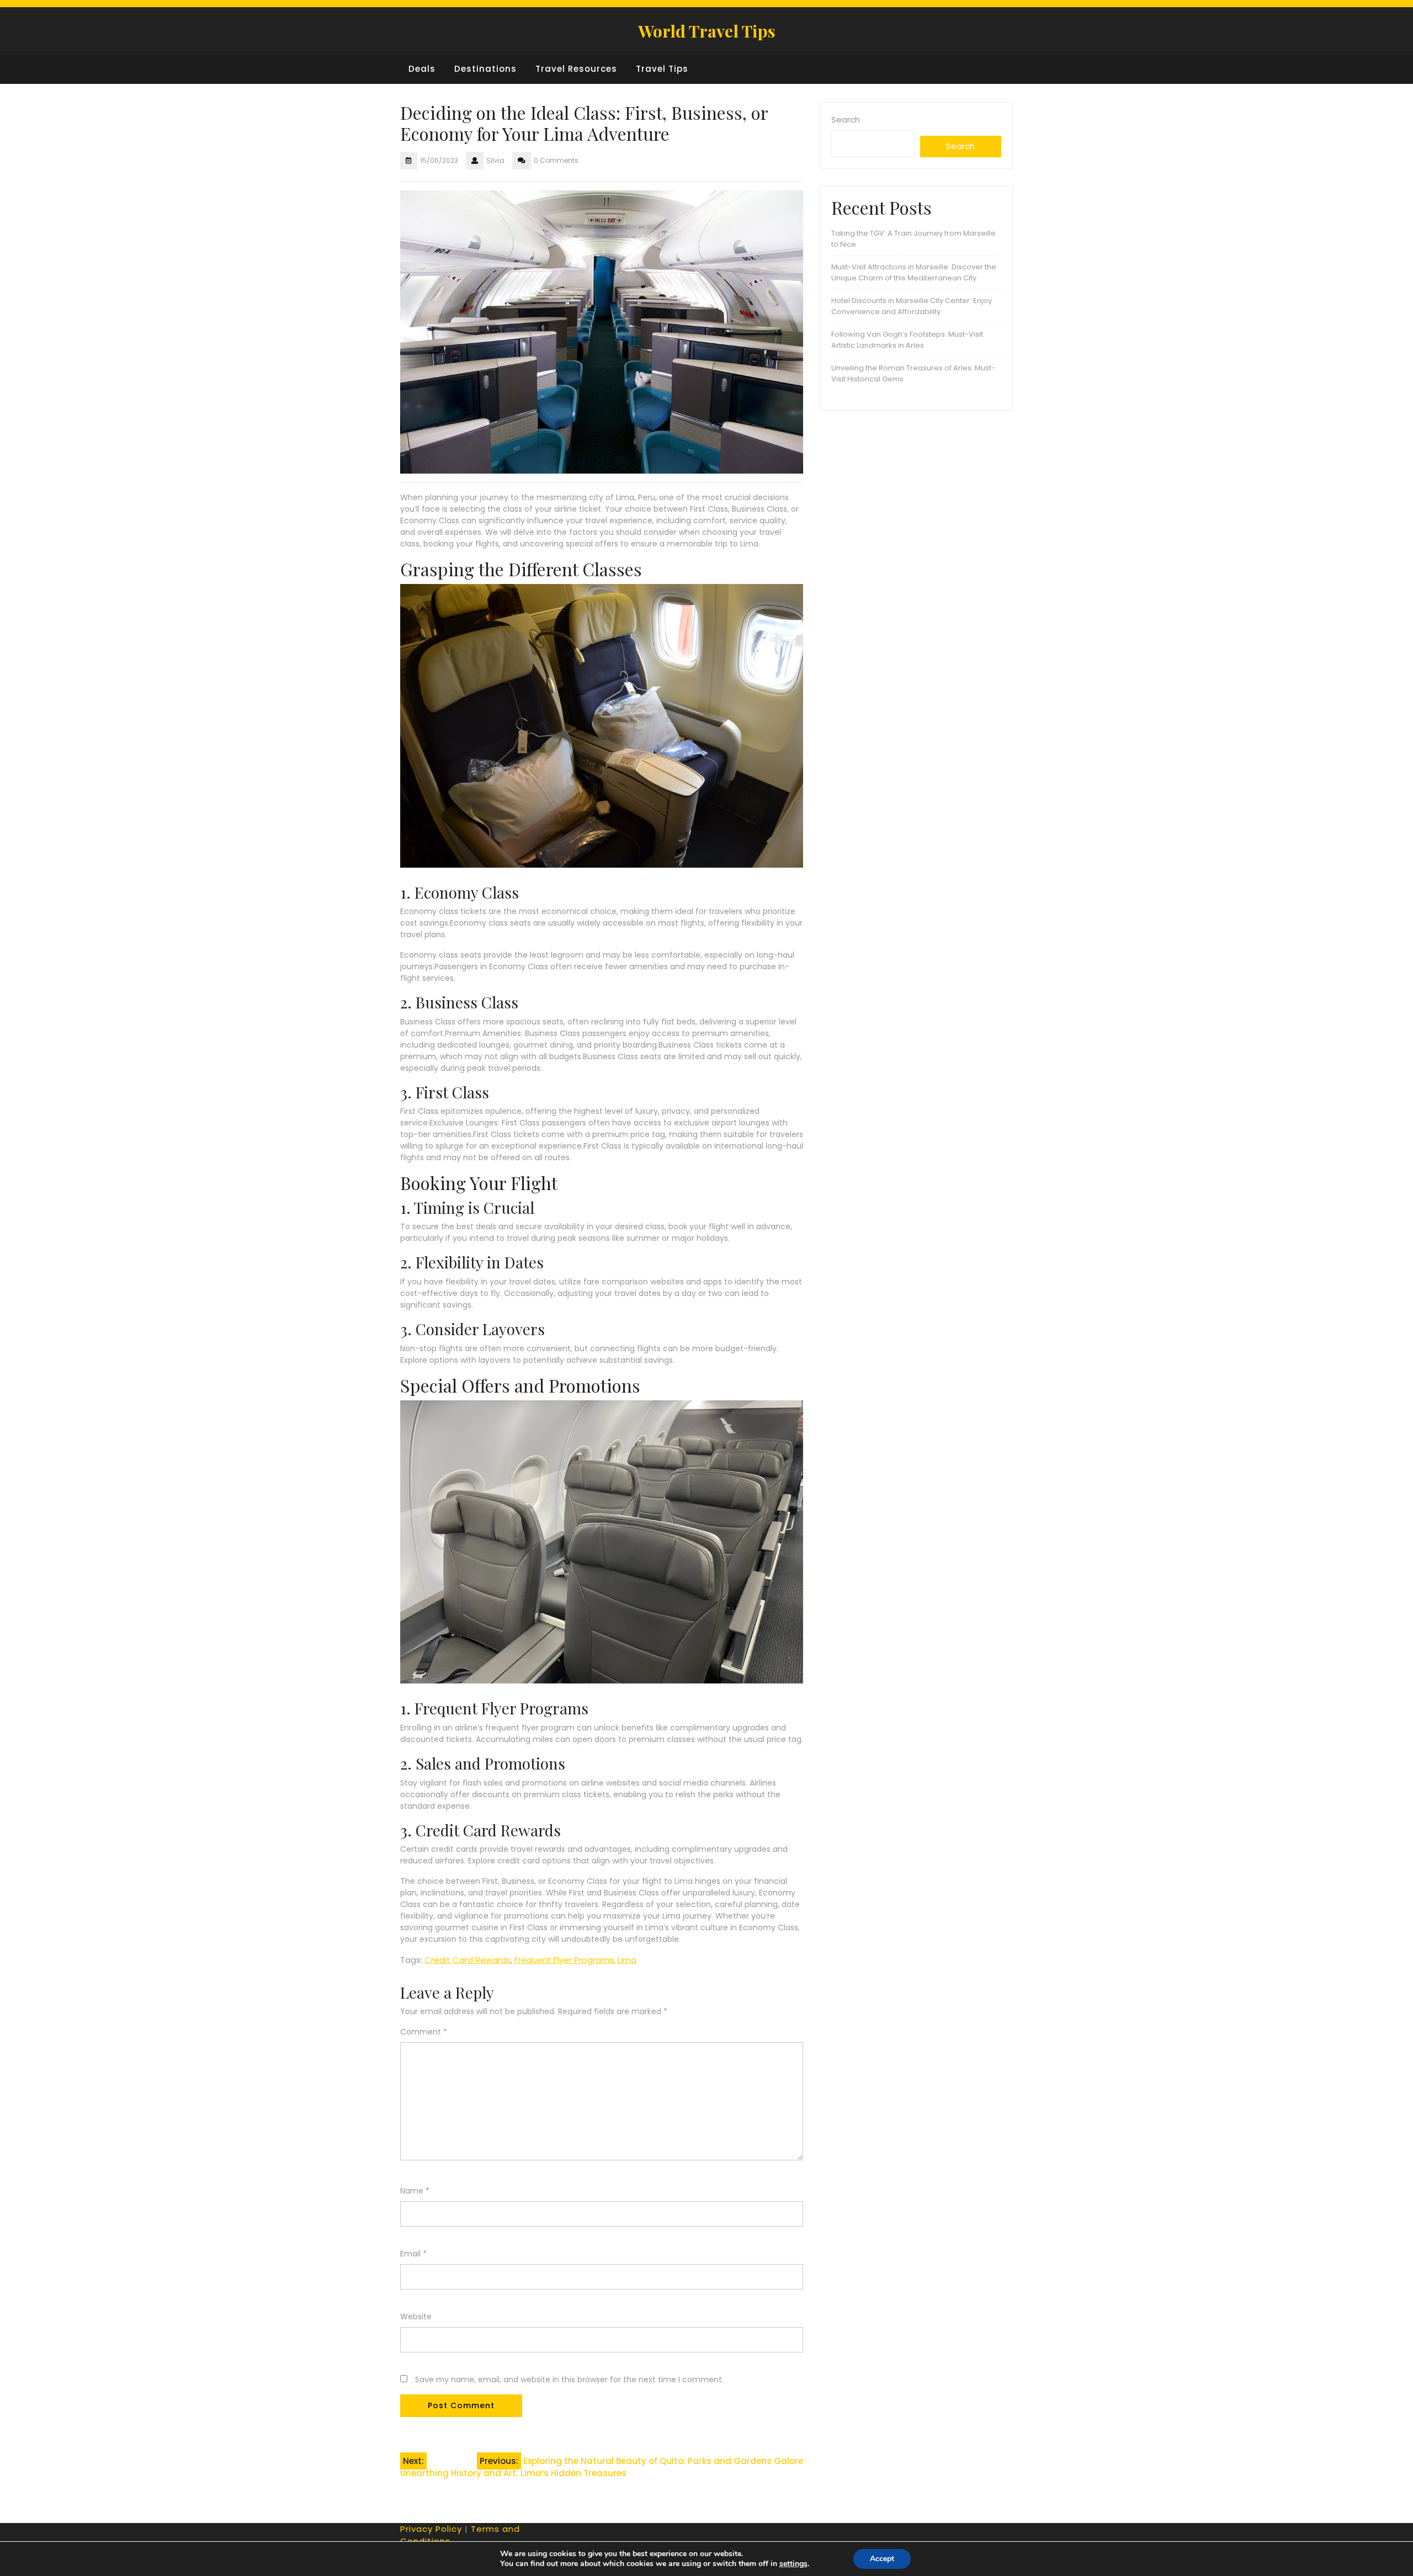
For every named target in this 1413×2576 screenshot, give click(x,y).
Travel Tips (662, 69)
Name (415, 2191)
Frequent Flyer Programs (564, 1960)
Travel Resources (576, 69)
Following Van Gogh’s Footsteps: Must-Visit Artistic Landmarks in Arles (907, 340)
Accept (882, 2559)
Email (413, 2254)
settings (793, 2564)
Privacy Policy (431, 2529)
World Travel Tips (707, 31)
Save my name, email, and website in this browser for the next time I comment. (569, 2380)
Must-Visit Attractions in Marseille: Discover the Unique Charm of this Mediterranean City (914, 272)
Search (846, 119)
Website (416, 2317)
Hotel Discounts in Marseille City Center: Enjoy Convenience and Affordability (912, 306)
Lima (627, 1960)
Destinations (485, 69)
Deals (422, 69)
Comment (424, 2032)
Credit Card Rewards (468, 1960)
